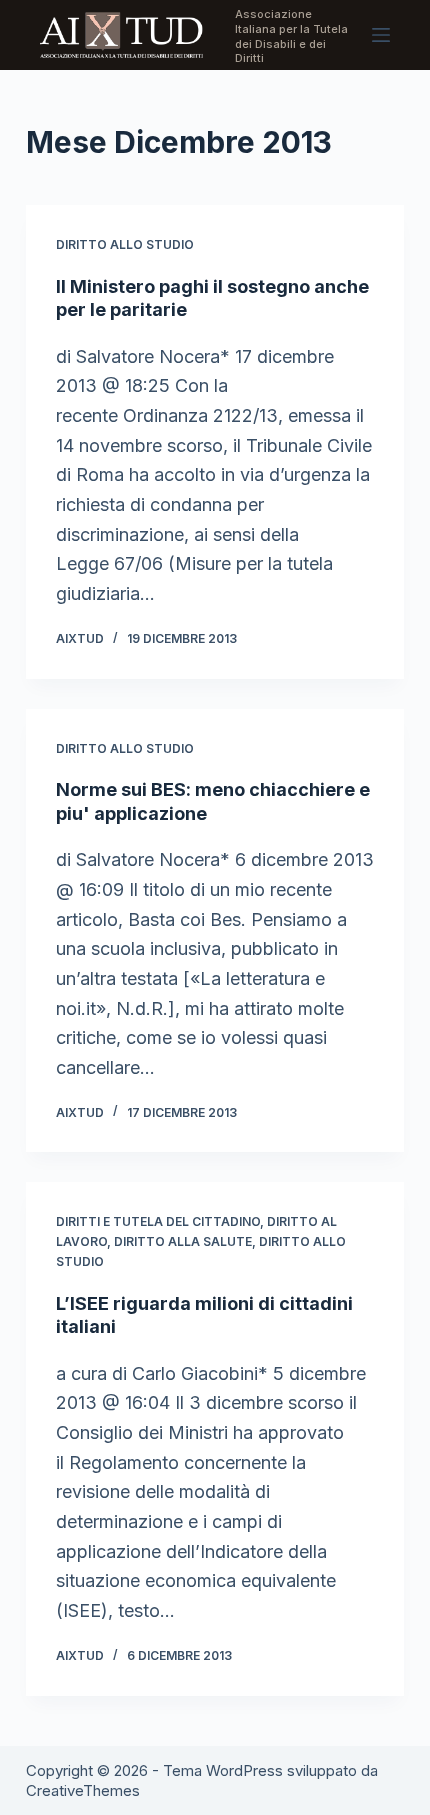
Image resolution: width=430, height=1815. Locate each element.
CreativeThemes (83, 1790)
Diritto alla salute (183, 1241)
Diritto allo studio (125, 244)
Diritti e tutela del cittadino (158, 1221)
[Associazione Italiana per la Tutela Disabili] (121, 35)
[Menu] (381, 35)
